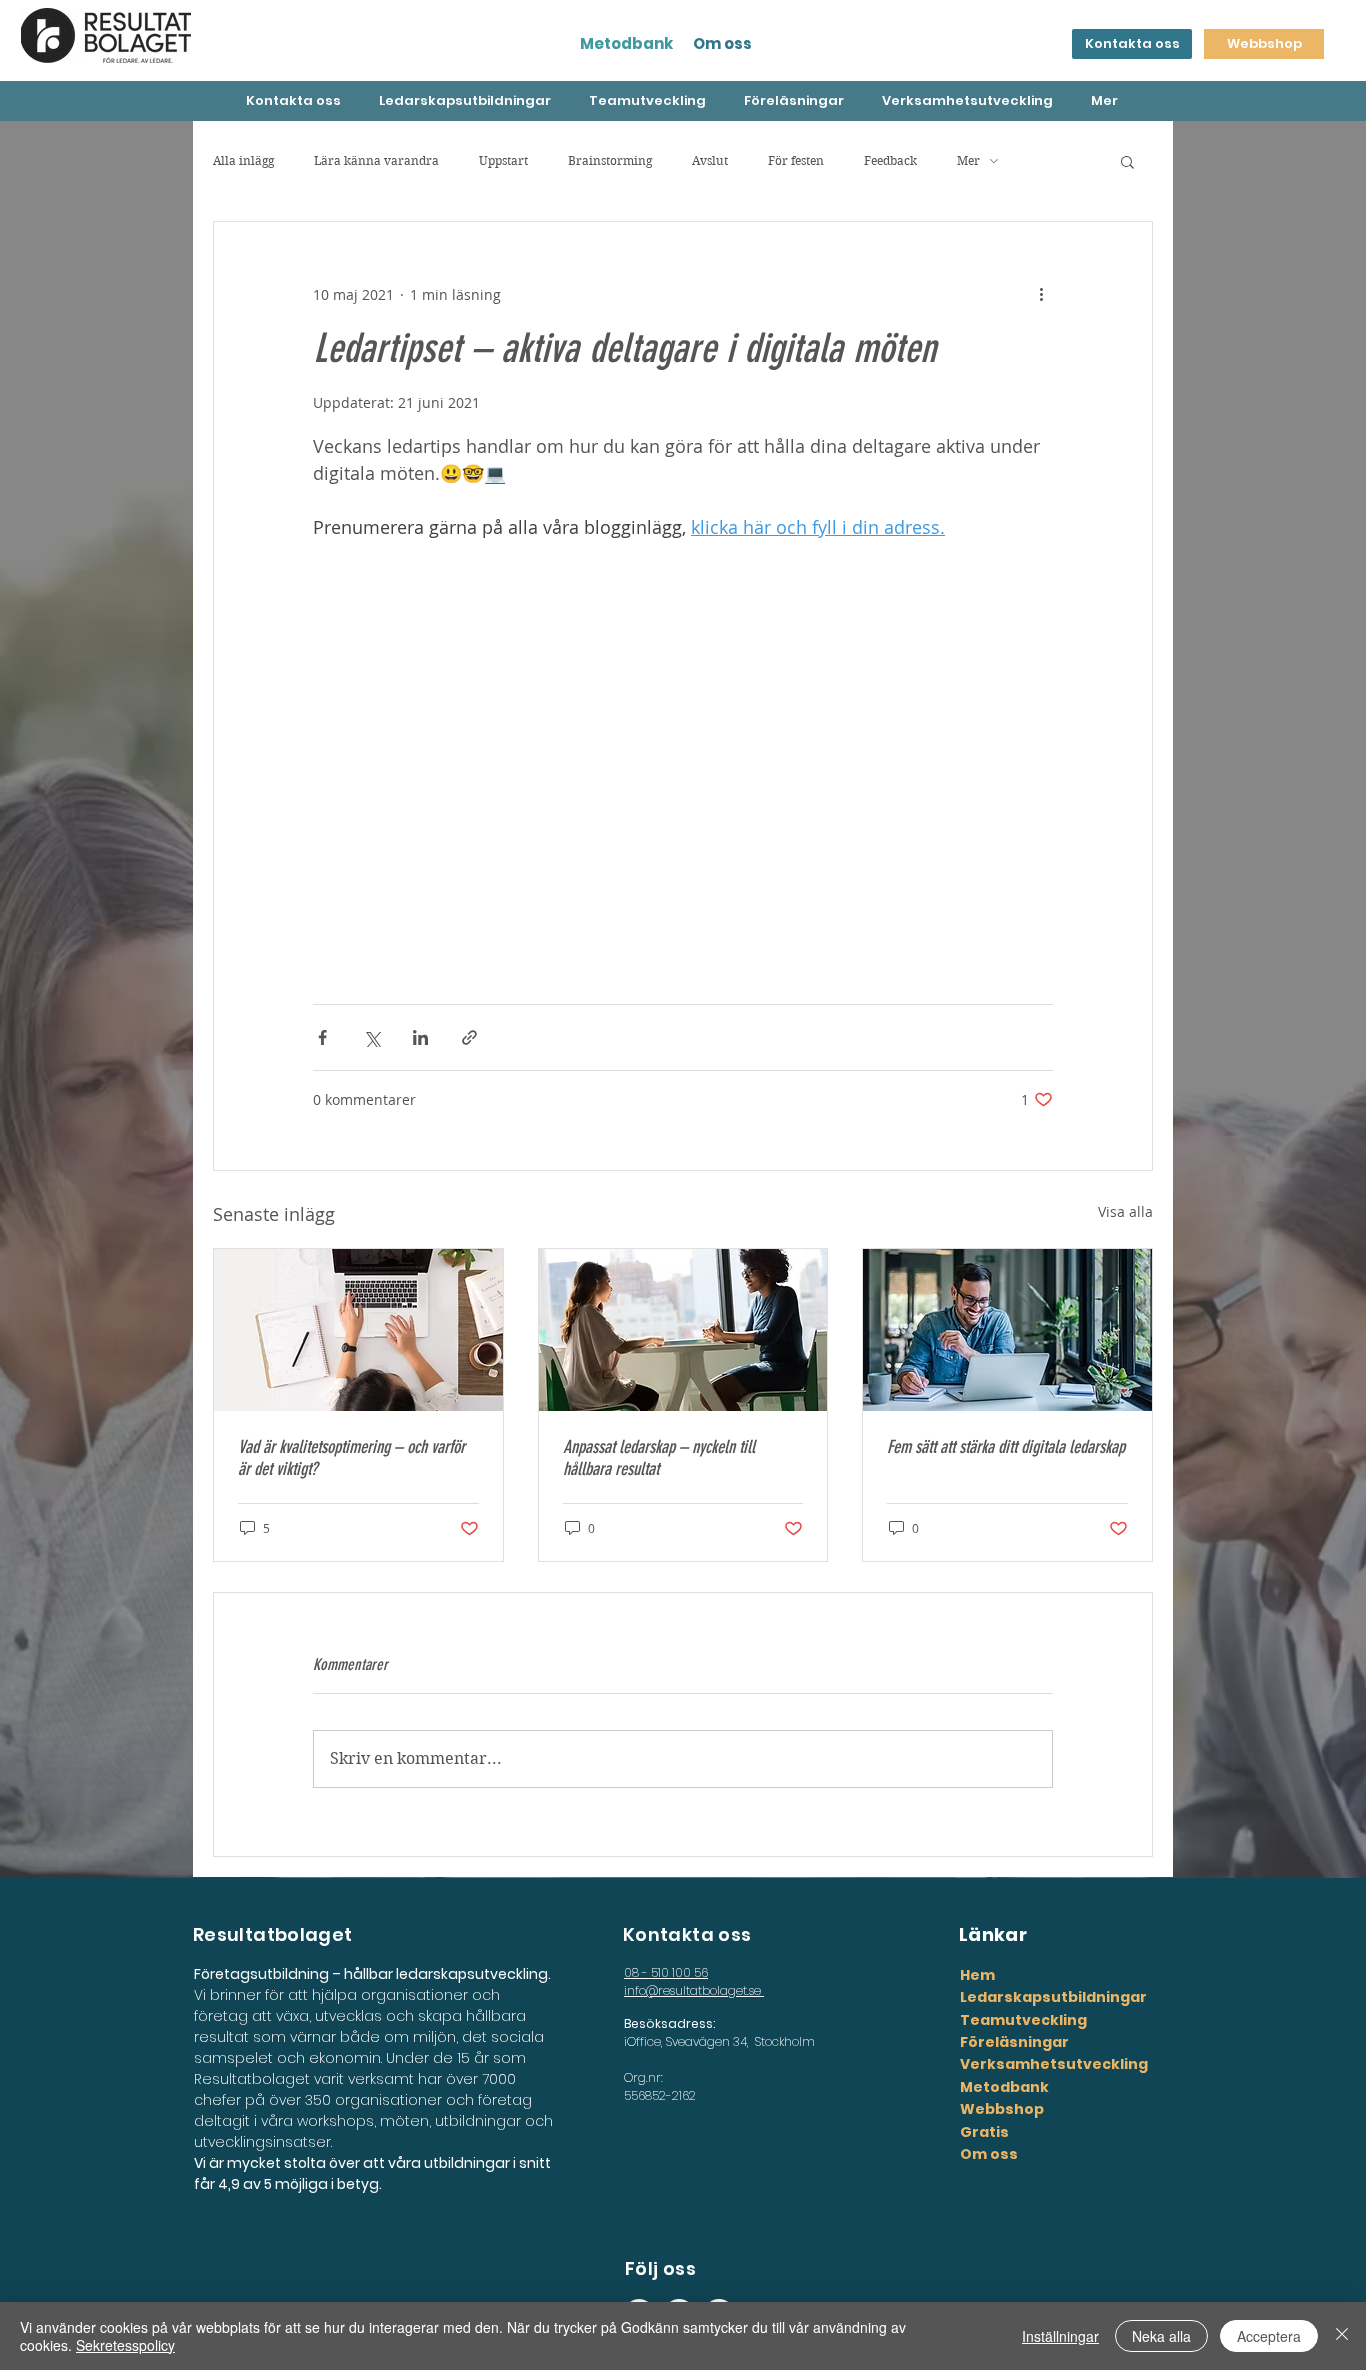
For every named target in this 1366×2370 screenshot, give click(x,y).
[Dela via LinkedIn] (420, 1037)
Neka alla (1161, 2336)
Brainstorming (610, 160)
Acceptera (1269, 2336)
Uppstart (503, 160)
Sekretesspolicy (125, 2345)
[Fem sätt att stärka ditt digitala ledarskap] (1007, 1330)
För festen (796, 160)
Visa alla (1125, 1211)
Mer (968, 160)
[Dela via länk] (469, 1037)
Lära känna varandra (376, 160)
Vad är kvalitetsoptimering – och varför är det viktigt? (351, 1458)
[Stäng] (1342, 2336)
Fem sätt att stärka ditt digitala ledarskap (1006, 1447)
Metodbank (626, 43)
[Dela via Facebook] (322, 1037)
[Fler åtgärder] (1041, 294)
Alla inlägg (243, 160)
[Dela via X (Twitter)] (371, 1037)
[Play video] (683, 749)
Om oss (722, 43)
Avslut (710, 160)
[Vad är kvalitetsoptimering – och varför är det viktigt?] (358, 1330)
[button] (1127, 161)
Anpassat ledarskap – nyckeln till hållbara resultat (659, 1458)
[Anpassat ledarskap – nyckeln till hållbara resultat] (683, 1330)
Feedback (890, 160)
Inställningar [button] (1060, 2336)
